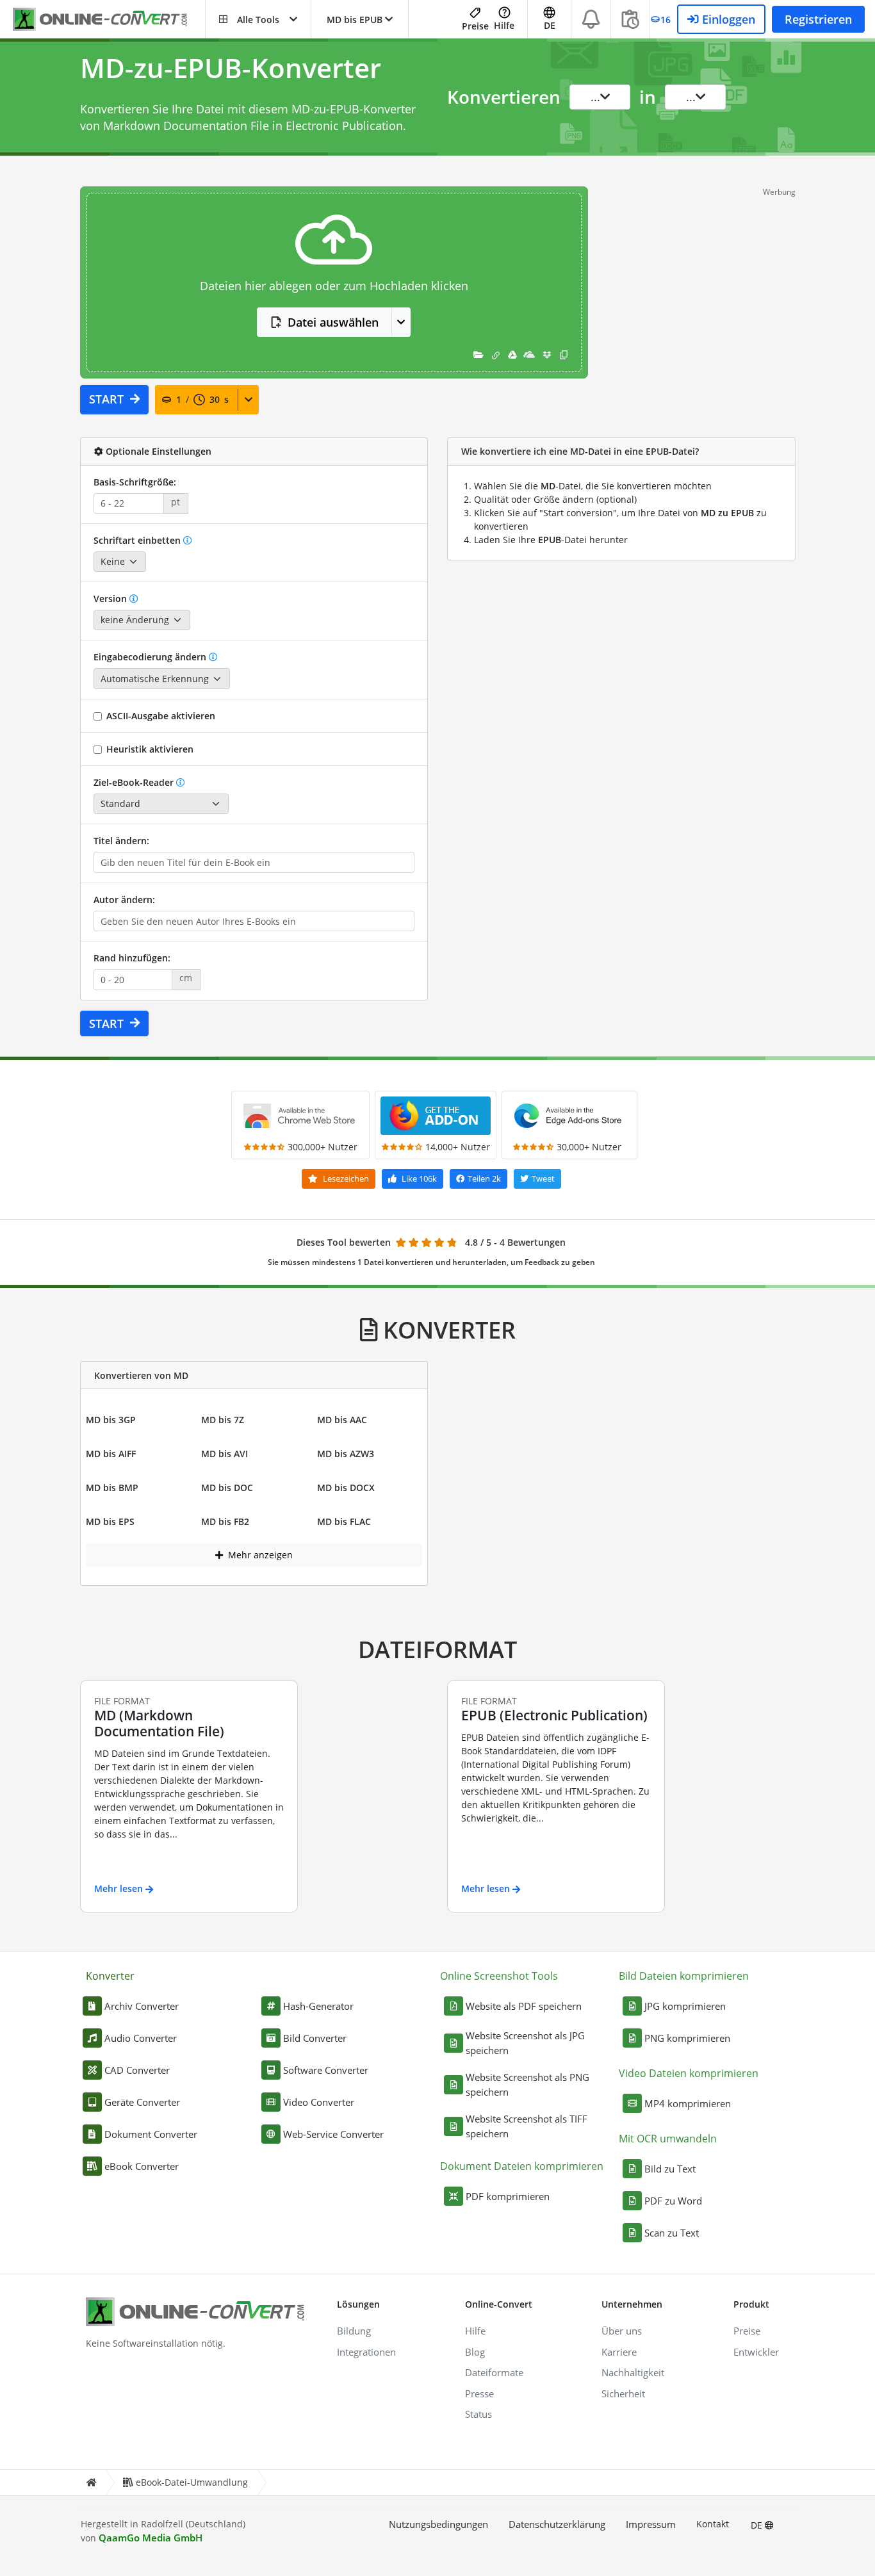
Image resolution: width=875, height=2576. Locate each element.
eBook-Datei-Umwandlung (192, 2482)
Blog (475, 2352)
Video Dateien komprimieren (689, 2073)
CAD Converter (137, 2070)
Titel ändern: (121, 841)
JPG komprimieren (685, 2006)
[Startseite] (91, 2483)
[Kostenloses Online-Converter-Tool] (109, 20)
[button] (258, 19)
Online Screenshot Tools (499, 1976)
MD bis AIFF (111, 1454)
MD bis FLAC (344, 1521)
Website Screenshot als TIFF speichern (527, 2126)
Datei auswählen (333, 322)
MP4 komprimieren (688, 2103)
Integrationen (366, 2352)
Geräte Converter (142, 2102)
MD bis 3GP (111, 1420)
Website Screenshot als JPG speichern (525, 2043)
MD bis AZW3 (346, 1454)
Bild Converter (315, 2038)
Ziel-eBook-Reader (134, 782)
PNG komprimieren (687, 2038)
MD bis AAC (342, 1420)
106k (419, 1178)
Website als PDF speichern (524, 2006)
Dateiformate (494, 2372)
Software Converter (326, 2070)
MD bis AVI (225, 1454)
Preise (475, 26)
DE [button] (550, 25)
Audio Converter (141, 2038)
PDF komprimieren (508, 2196)
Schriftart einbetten (137, 540)
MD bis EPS (110, 1521)
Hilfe (504, 25)
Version (111, 599)
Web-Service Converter (333, 2134)
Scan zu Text (672, 2233)
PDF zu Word (673, 2201)
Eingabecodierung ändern (150, 657)
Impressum (651, 2524)
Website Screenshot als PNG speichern (527, 2084)
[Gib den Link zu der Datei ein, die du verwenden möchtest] (496, 355)
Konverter (110, 1976)
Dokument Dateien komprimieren (522, 2166)
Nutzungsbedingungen (438, 2524)
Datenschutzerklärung (557, 2524)
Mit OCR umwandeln (668, 2139)
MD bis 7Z (223, 1420)
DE (758, 2525)
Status (478, 2414)
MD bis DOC (227, 1488)
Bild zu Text (670, 2169)
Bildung (354, 2331)
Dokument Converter (151, 2134)
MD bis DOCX (346, 1488)
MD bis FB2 (225, 1521)
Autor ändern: (124, 900)
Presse (479, 2393)
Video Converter (319, 2102)
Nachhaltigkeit (633, 2372)
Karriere (619, 2352)
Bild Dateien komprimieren (684, 1976)
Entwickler (756, 2352)
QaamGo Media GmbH (151, 2538)
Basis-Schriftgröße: (135, 482)
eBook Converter (142, 2166)
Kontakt (713, 2524)
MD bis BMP (112, 1488)
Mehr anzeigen (259, 1555)
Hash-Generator (318, 2006)
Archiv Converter (142, 2006)
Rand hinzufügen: (132, 958)
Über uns (622, 2331)
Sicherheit (623, 2393)
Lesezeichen (345, 1178)
